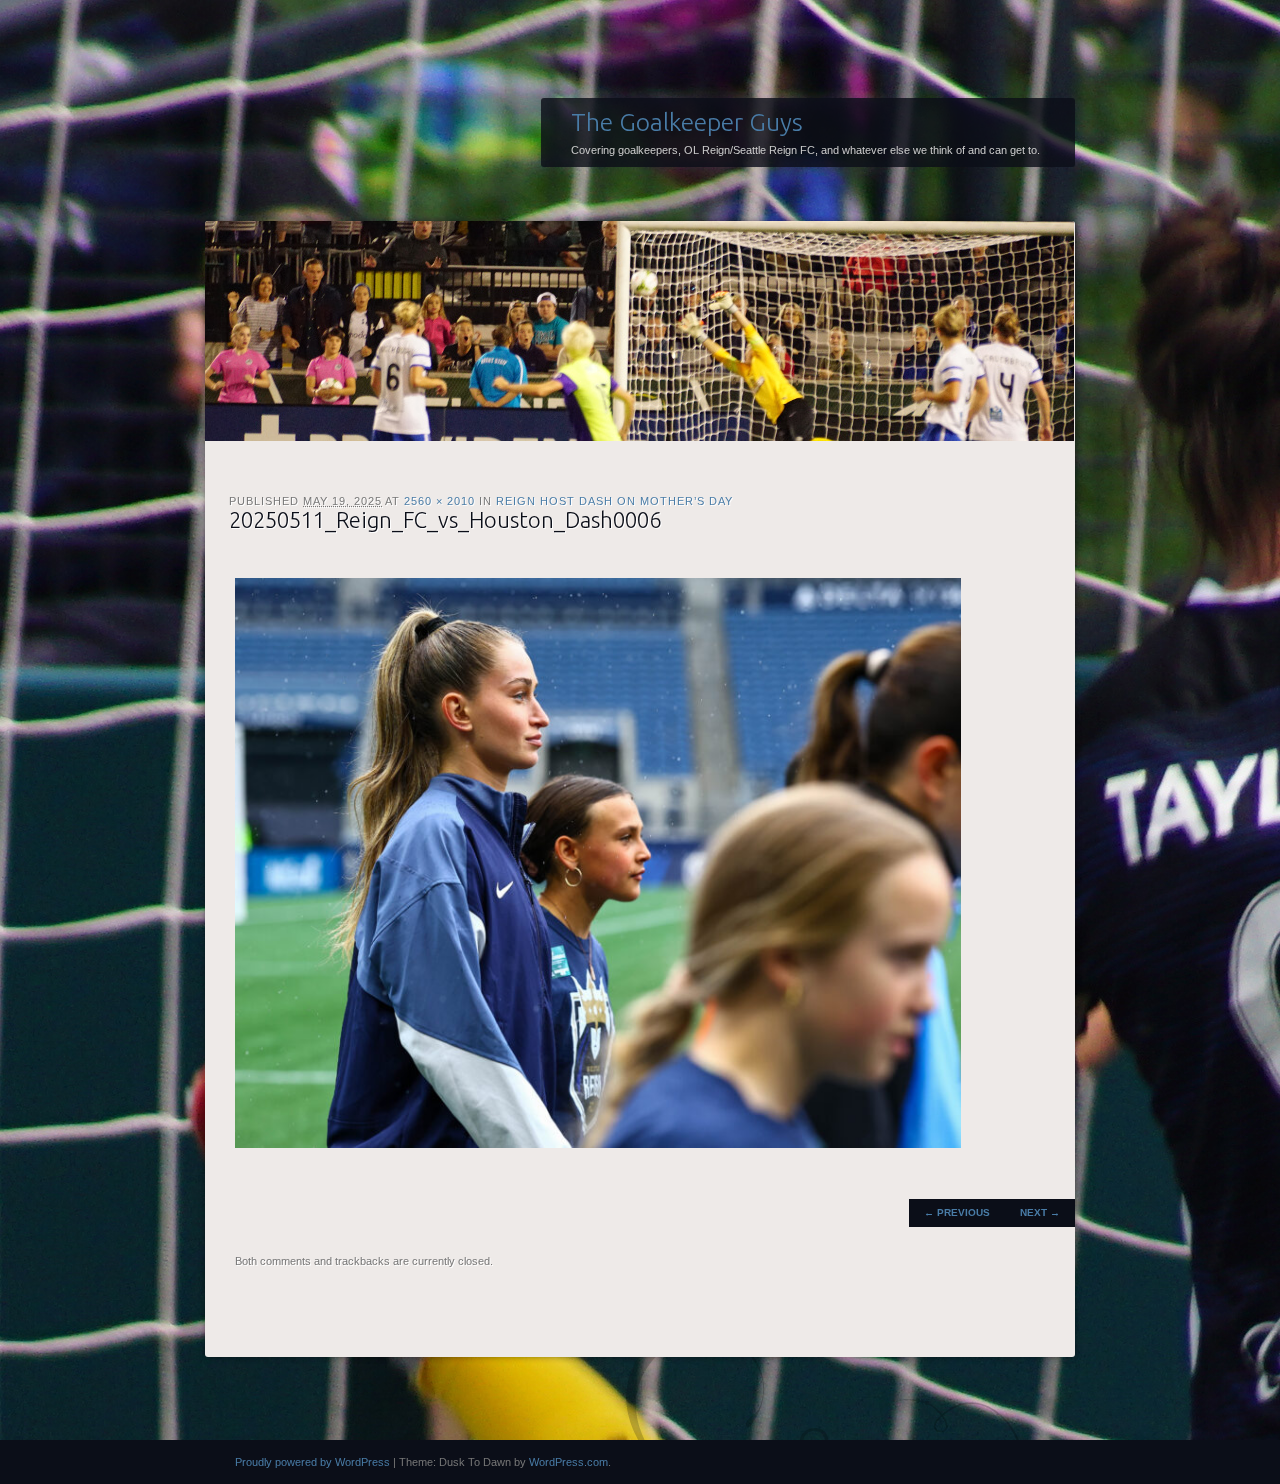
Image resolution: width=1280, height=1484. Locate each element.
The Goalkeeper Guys (687, 122)
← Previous (957, 1212)
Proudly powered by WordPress (312, 1462)
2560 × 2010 (439, 501)
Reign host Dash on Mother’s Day (614, 501)
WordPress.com (568, 1462)
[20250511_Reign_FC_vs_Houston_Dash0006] (598, 1143)
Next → (1040, 1212)
